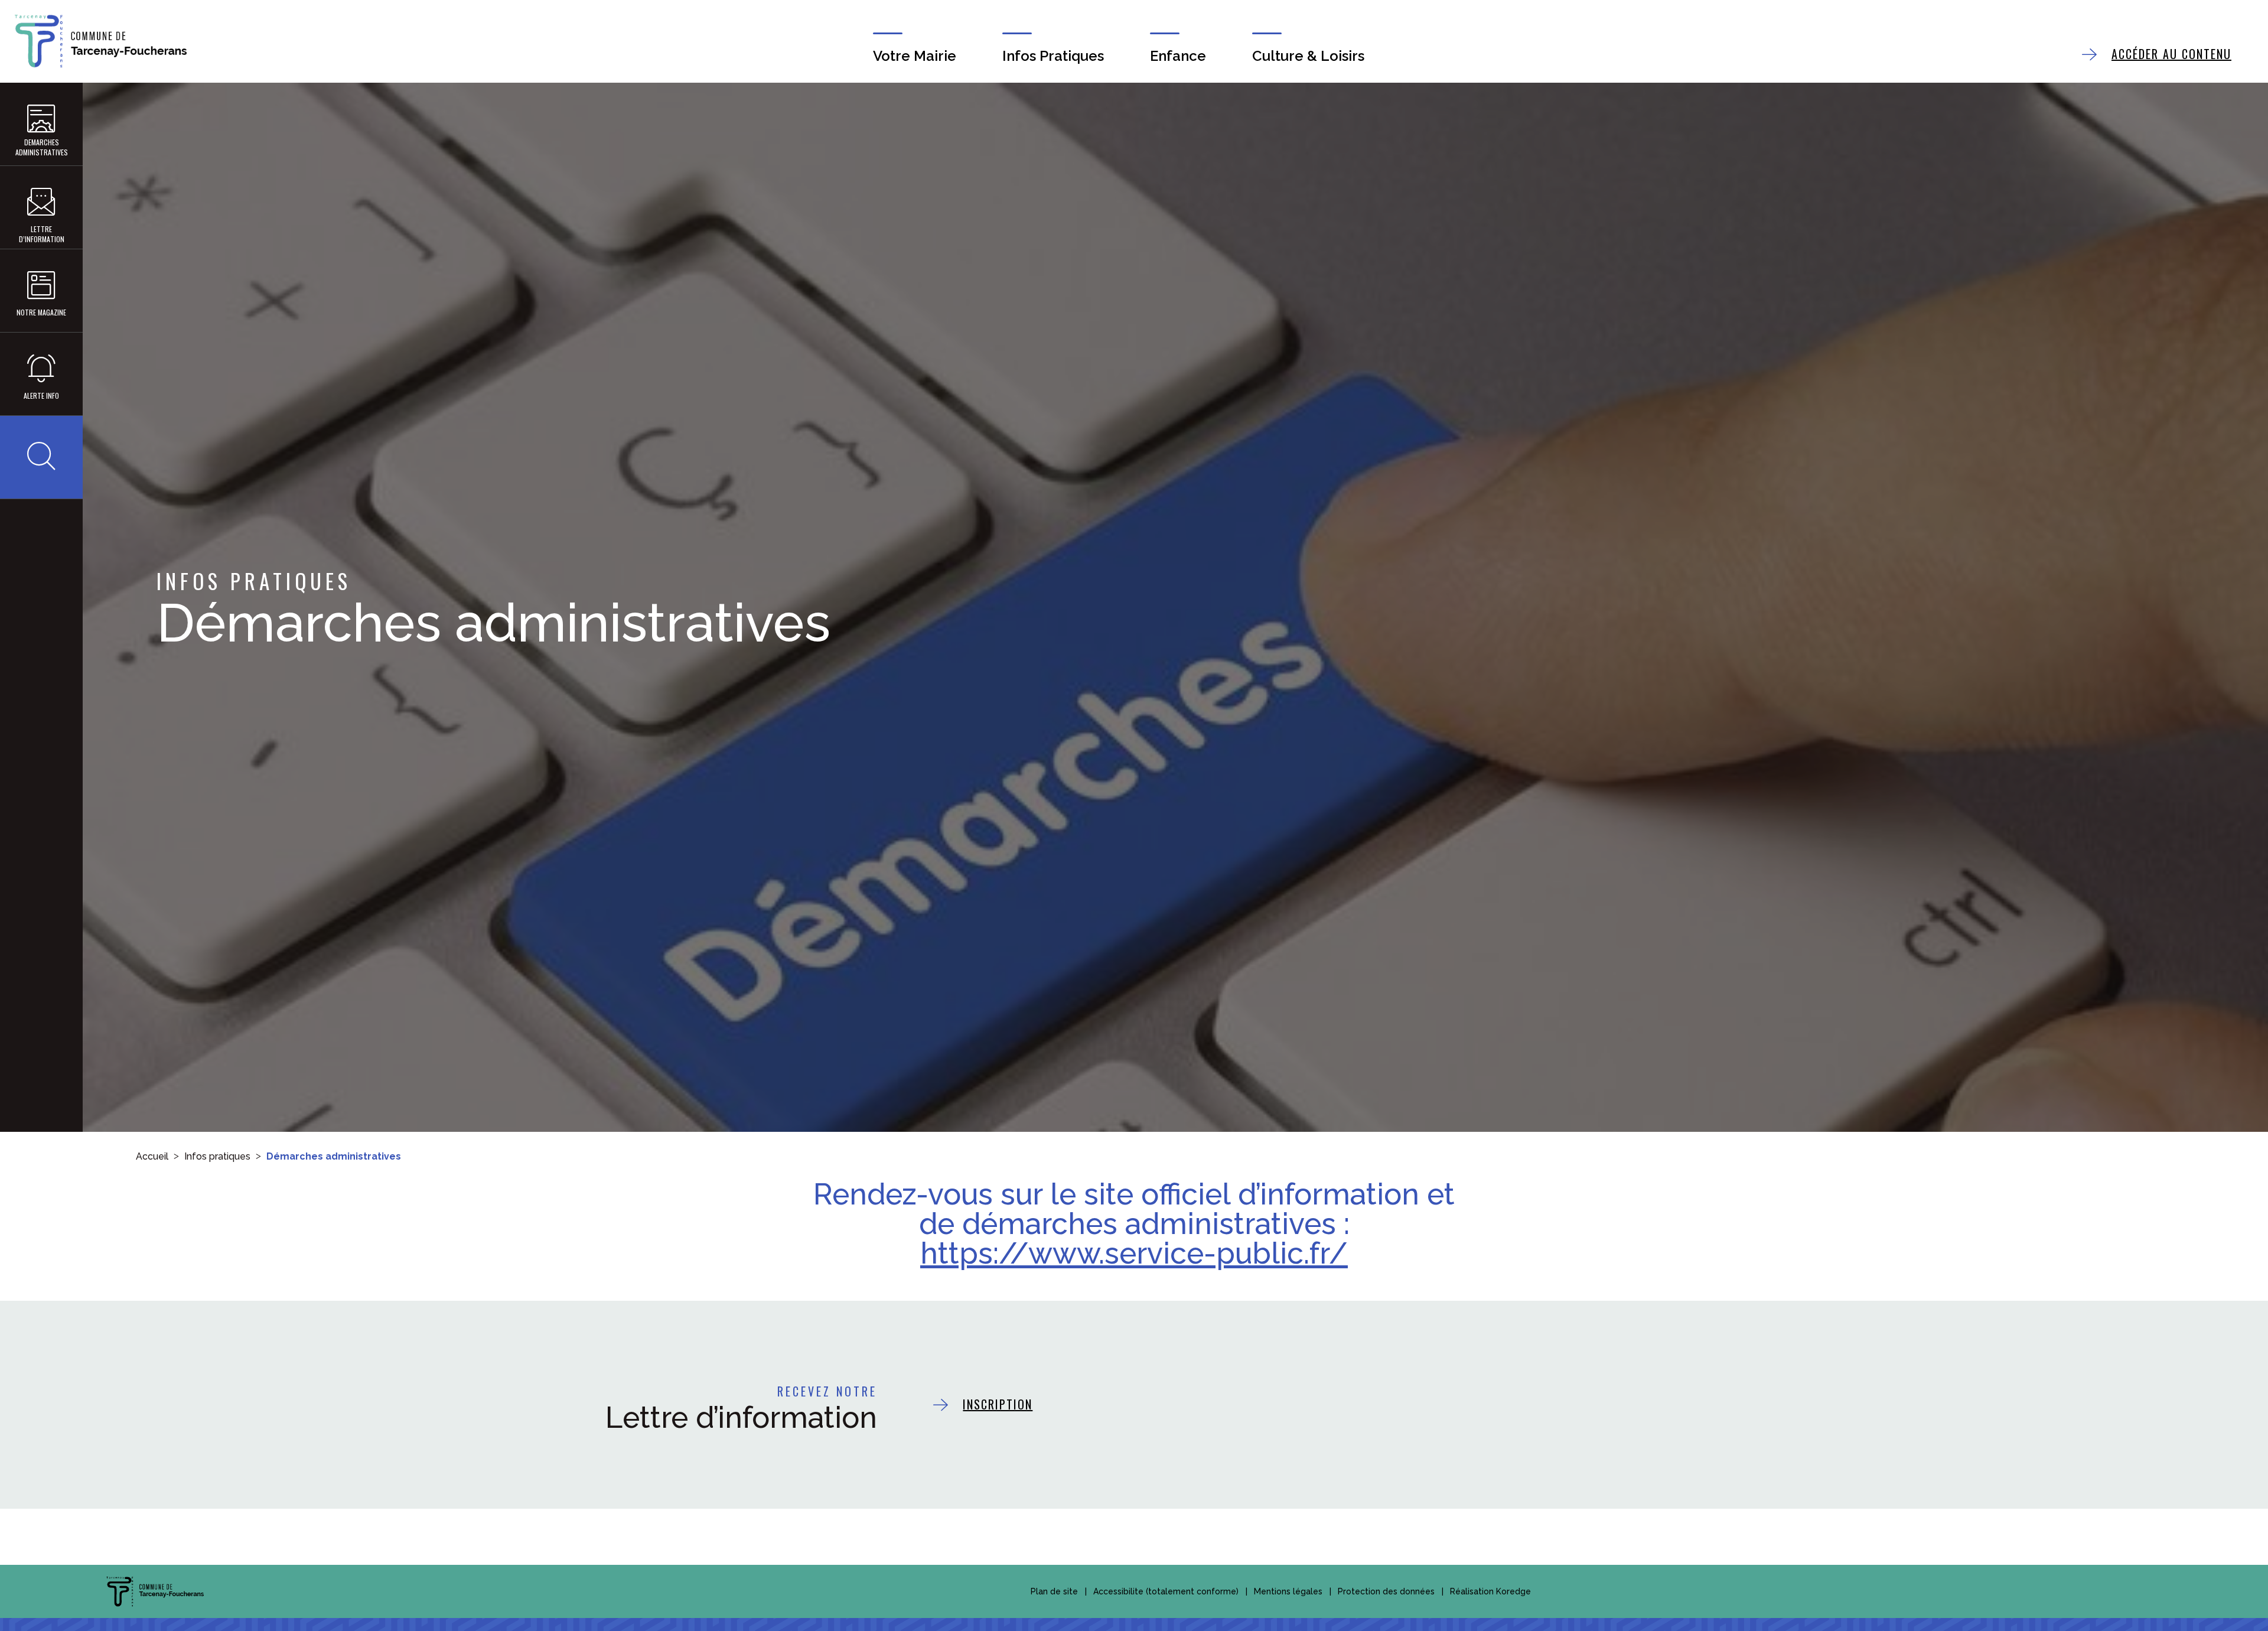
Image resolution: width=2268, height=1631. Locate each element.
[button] (41, 457)
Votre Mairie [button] (915, 56)
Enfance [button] (1178, 56)
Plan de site (1054, 1591)
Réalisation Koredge (1490, 1591)
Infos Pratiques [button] (1053, 56)
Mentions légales (1288, 1591)
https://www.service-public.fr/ (1134, 1253)
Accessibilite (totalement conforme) (1166, 1591)
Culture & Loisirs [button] (1308, 56)
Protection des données (1386, 1591)
